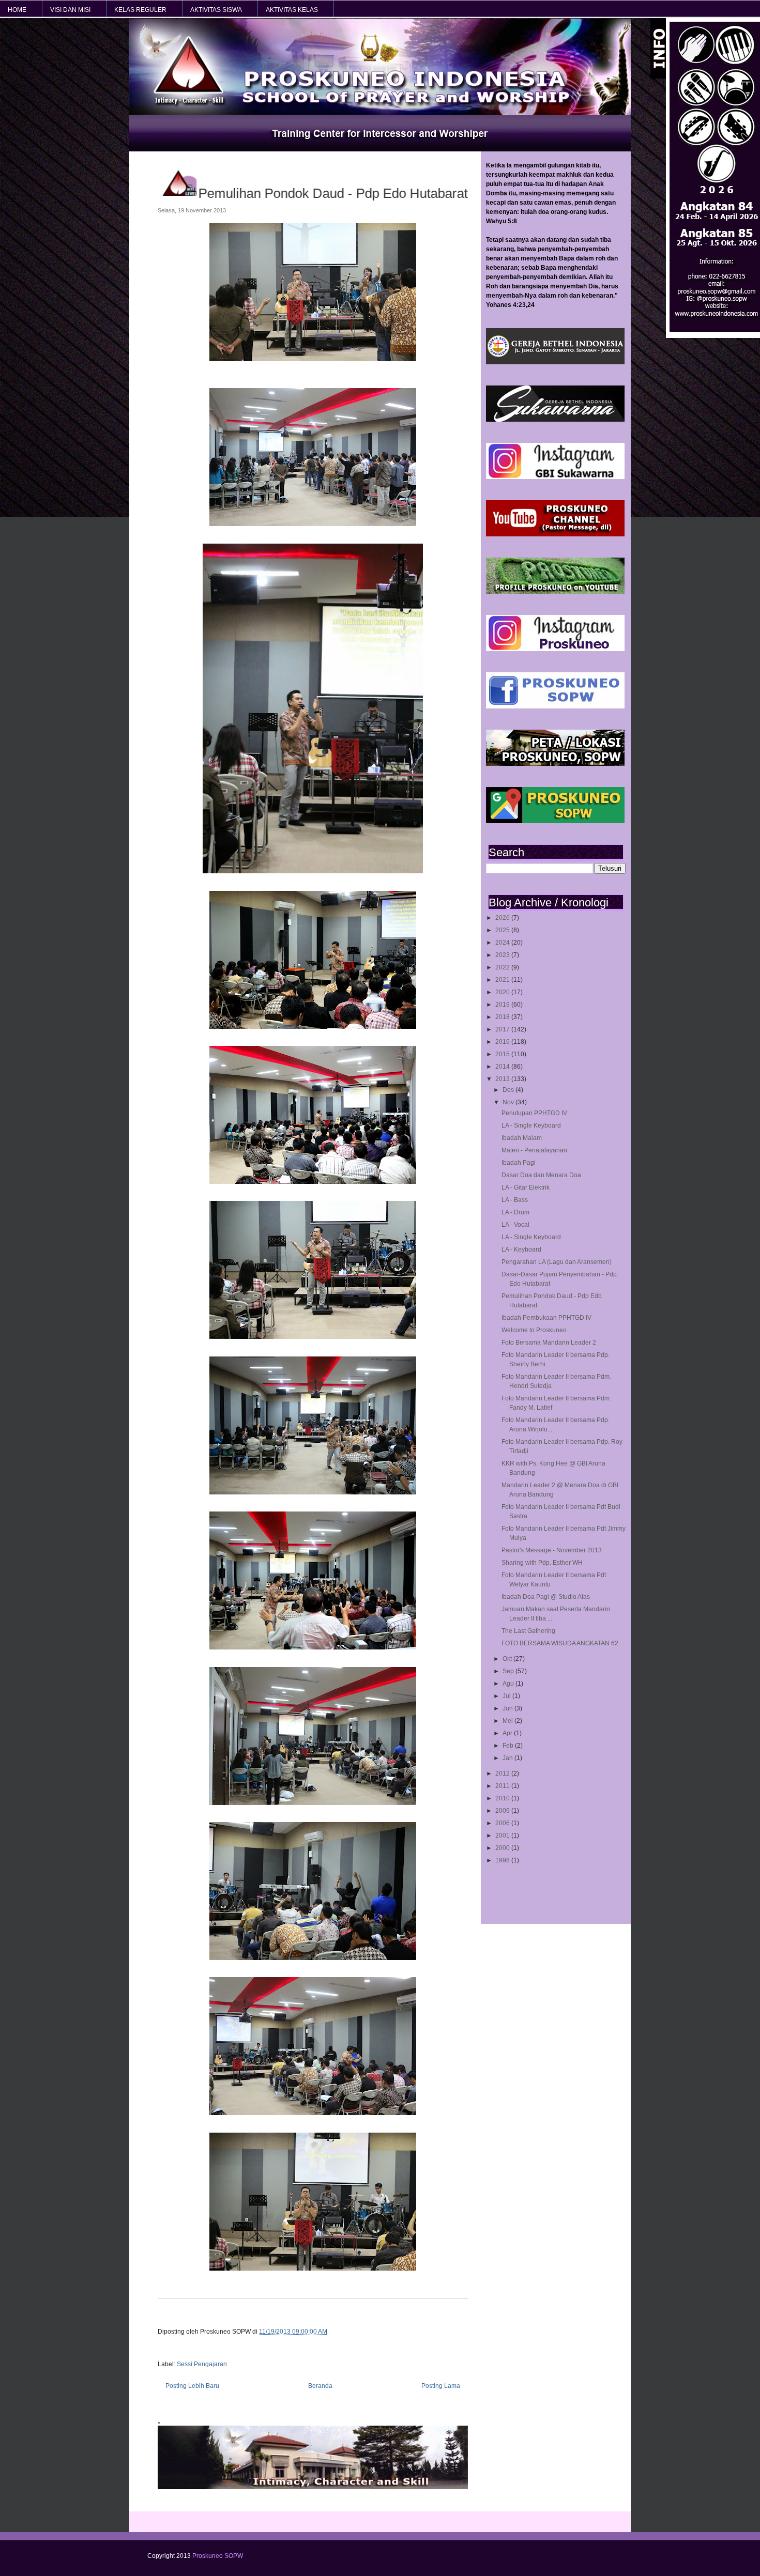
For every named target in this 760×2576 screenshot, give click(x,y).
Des (509, 1090)
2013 (503, 1079)
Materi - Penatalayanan (534, 1150)
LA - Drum (515, 1212)
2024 (503, 943)
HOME (17, 10)
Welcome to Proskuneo (534, 1330)
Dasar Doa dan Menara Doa (541, 1175)
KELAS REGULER (140, 10)
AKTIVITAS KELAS (292, 10)
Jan (508, 1758)
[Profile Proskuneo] (555, 592)
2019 (503, 1005)
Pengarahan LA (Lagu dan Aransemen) (557, 1262)
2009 (503, 1811)
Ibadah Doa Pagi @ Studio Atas (546, 1597)
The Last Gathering (528, 1631)
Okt (508, 1659)
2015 (503, 1054)
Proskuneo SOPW (218, 2556)
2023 (503, 955)
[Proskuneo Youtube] (555, 534)
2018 (503, 1017)
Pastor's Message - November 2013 (552, 1550)
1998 (503, 1860)
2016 (503, 1042)
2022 (503, 967)
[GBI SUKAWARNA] (555, 420)
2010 (503, 1798)
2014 (503, 1067)
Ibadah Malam (522, 1138)
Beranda (320, 2386)
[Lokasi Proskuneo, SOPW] (555, 764)
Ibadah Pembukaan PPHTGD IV (546, 1318)
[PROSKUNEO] (555, 649)
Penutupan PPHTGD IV (534, 1113)
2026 (503, 918)
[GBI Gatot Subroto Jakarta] (555, 362)
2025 (503, 930)
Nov (509, 1102)
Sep (509, 1671)
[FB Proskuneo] (555, 706)
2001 (503, 1835)
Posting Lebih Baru (192, 2386)
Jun (508, 1708)
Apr (508, 1733)
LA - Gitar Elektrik (526, 1187)
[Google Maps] (555, 821)
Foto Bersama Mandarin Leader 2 (549, 1343)
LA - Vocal (515, 1225)
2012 (503, 1773)
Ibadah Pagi (519, 1163)
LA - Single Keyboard (531, 1125)
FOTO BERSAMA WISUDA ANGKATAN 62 (560, 1643)
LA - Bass (515, 1200)
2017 (503, 1029)
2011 (503, 1786)
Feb (509, 1746)
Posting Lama (441, 2386)
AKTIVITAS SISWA (216, 10)
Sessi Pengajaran (202, 2364)
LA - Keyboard (521, 1250)
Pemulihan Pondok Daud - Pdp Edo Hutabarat (331, 193)
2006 (503, 1823)
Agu (509, 1684)
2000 (503, 1848)
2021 (503, 980)
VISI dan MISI (70, 10)
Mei (508, 1721)
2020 (503, 992)
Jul (507, 1696)
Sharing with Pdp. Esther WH (542, 1563)
